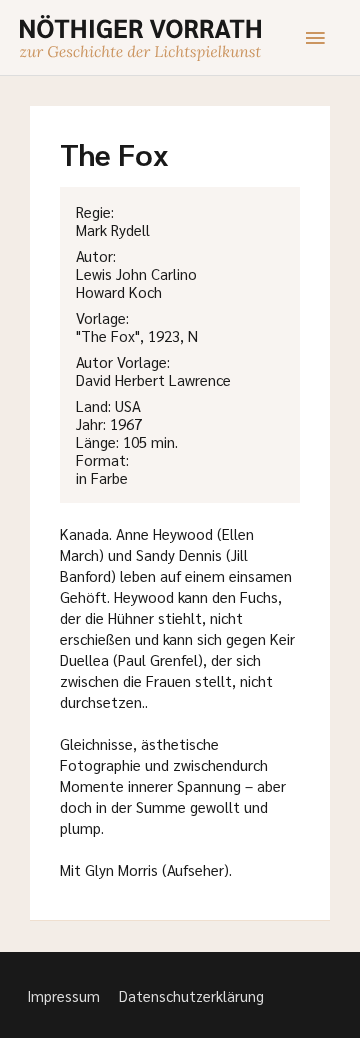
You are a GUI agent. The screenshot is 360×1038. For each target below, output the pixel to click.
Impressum (63, 995)
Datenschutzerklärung (191, 995)
